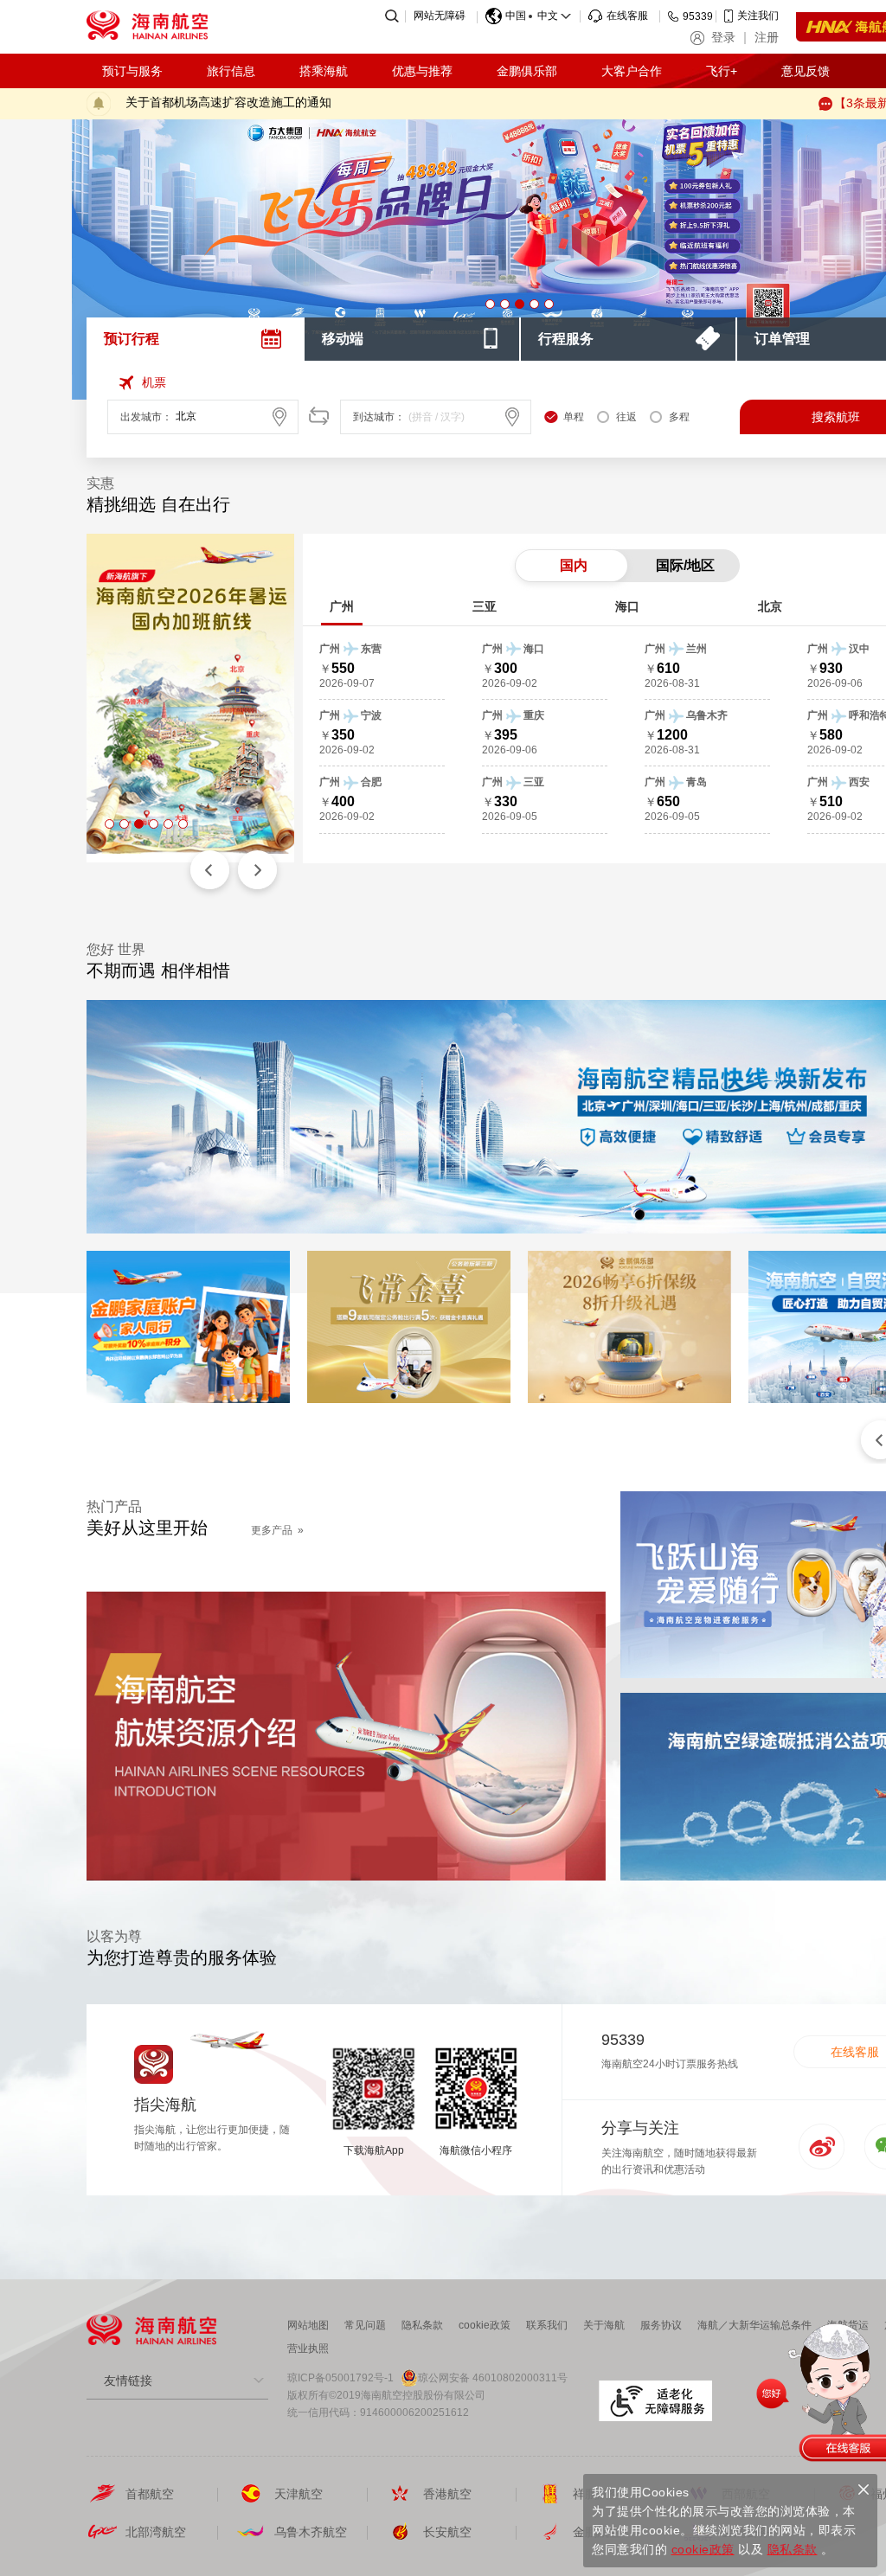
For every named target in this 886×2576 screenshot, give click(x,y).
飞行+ (722, 71)
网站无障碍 (440, 16)
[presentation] (195, 339)
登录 (723, 37)
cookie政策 (485, 2325)
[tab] (195, 339)
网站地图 (308, 2325)
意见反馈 (806, 71)
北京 (770, 606)
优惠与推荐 (422, 71)
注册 (767, 37)
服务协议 (661, 2325)
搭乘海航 (324, 71)
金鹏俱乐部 (527, 71)
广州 (342, 606)
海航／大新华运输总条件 (754, 2325)
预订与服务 (132, 71)
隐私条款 (422, 2325)
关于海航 (604, 2325)
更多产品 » (277, 1530)
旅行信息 (231, 71)
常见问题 (365, 2325)
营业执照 (308, 2349)
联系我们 (547, 2325)
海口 (627, 606)
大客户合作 (632, 71)
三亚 (485, 606)
